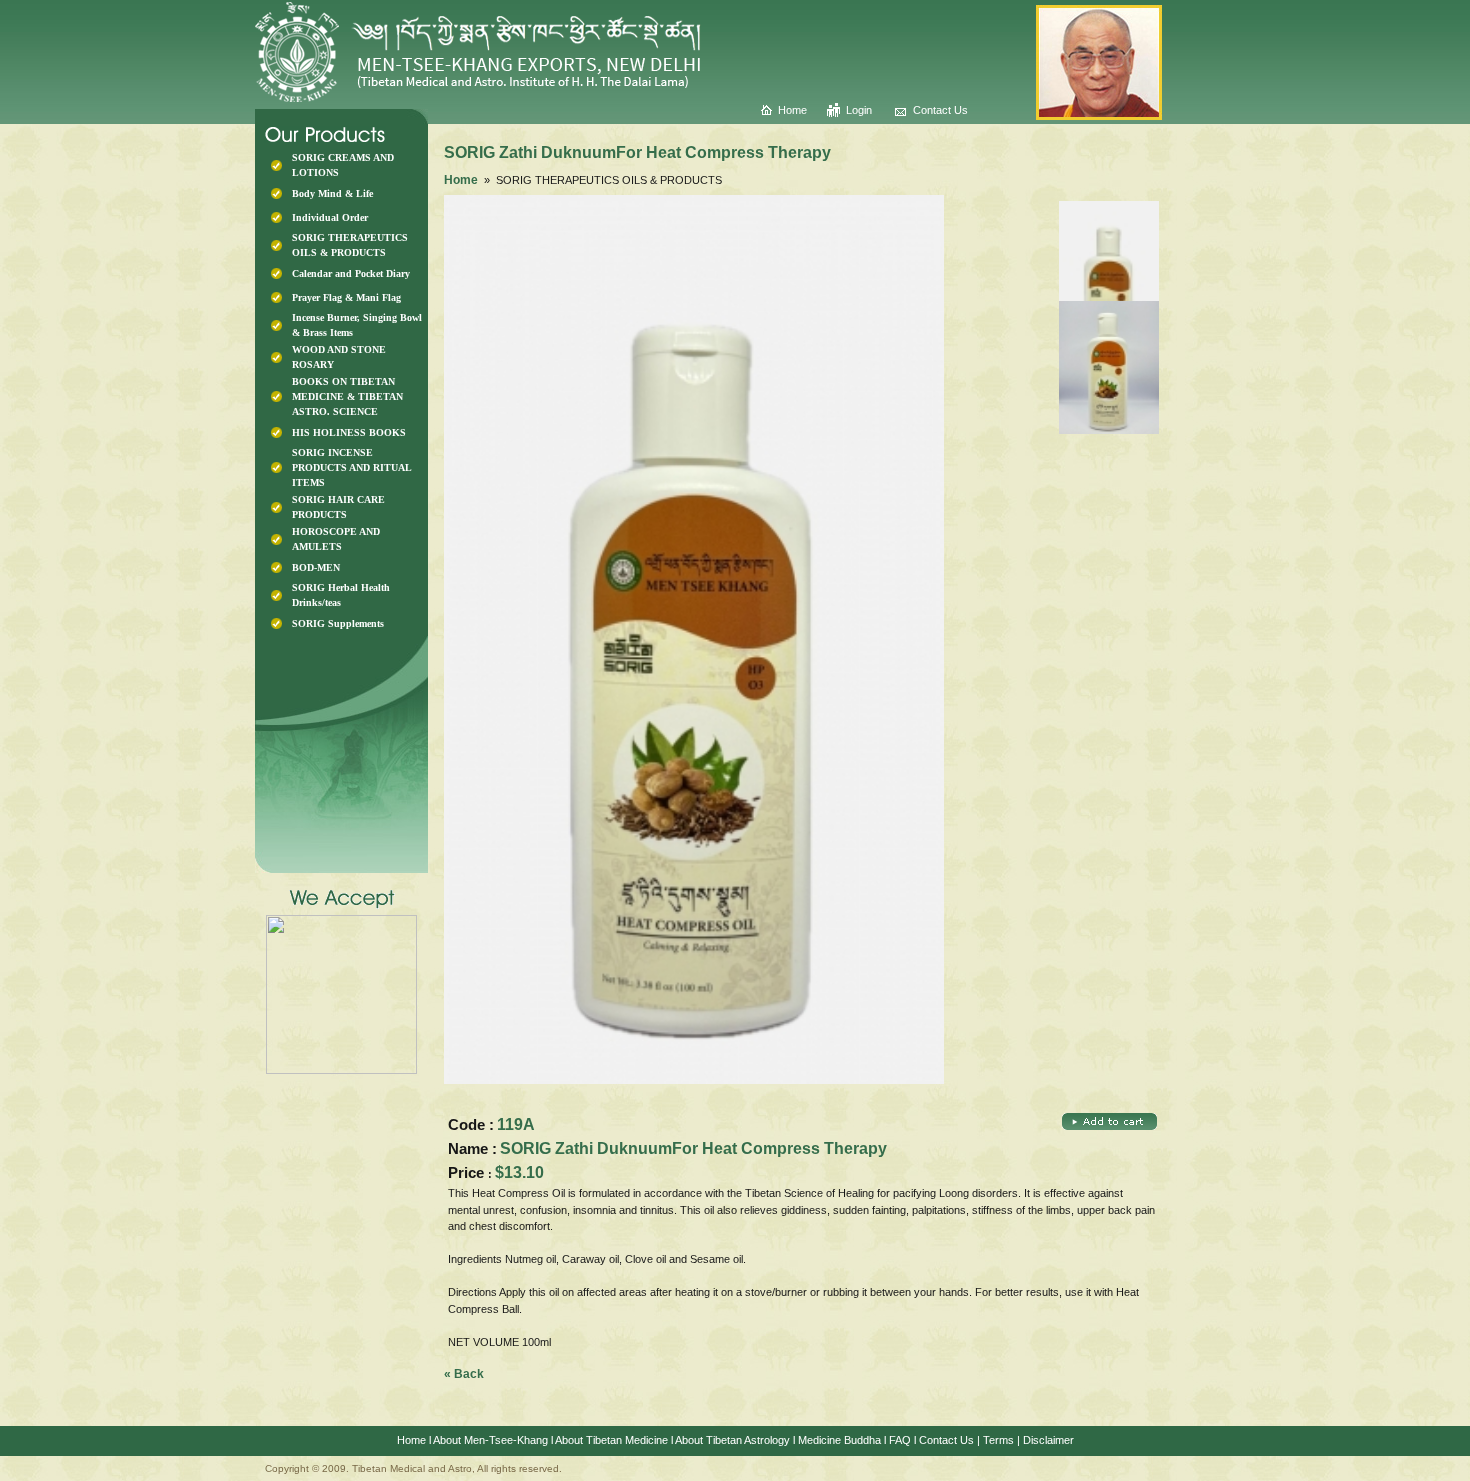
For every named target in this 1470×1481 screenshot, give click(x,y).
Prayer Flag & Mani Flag (346, 297)
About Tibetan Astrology (732, 1440)
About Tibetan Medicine (611, 1440)
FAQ (900, 1440)
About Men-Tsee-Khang (490, 1440)
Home (792, 110)
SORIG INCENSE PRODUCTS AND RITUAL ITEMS (351, 467)
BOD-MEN (316, 567)
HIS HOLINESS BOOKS (349, 432)
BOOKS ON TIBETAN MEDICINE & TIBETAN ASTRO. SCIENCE (347, 396)
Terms (998, 1440)
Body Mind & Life (332, 193)
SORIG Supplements (338, 623)
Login (859, 110)
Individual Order (330, 217)
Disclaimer (1048, 1440)
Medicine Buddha (839, 1440)
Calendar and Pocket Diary (351, 273)
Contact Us (940, 110)
